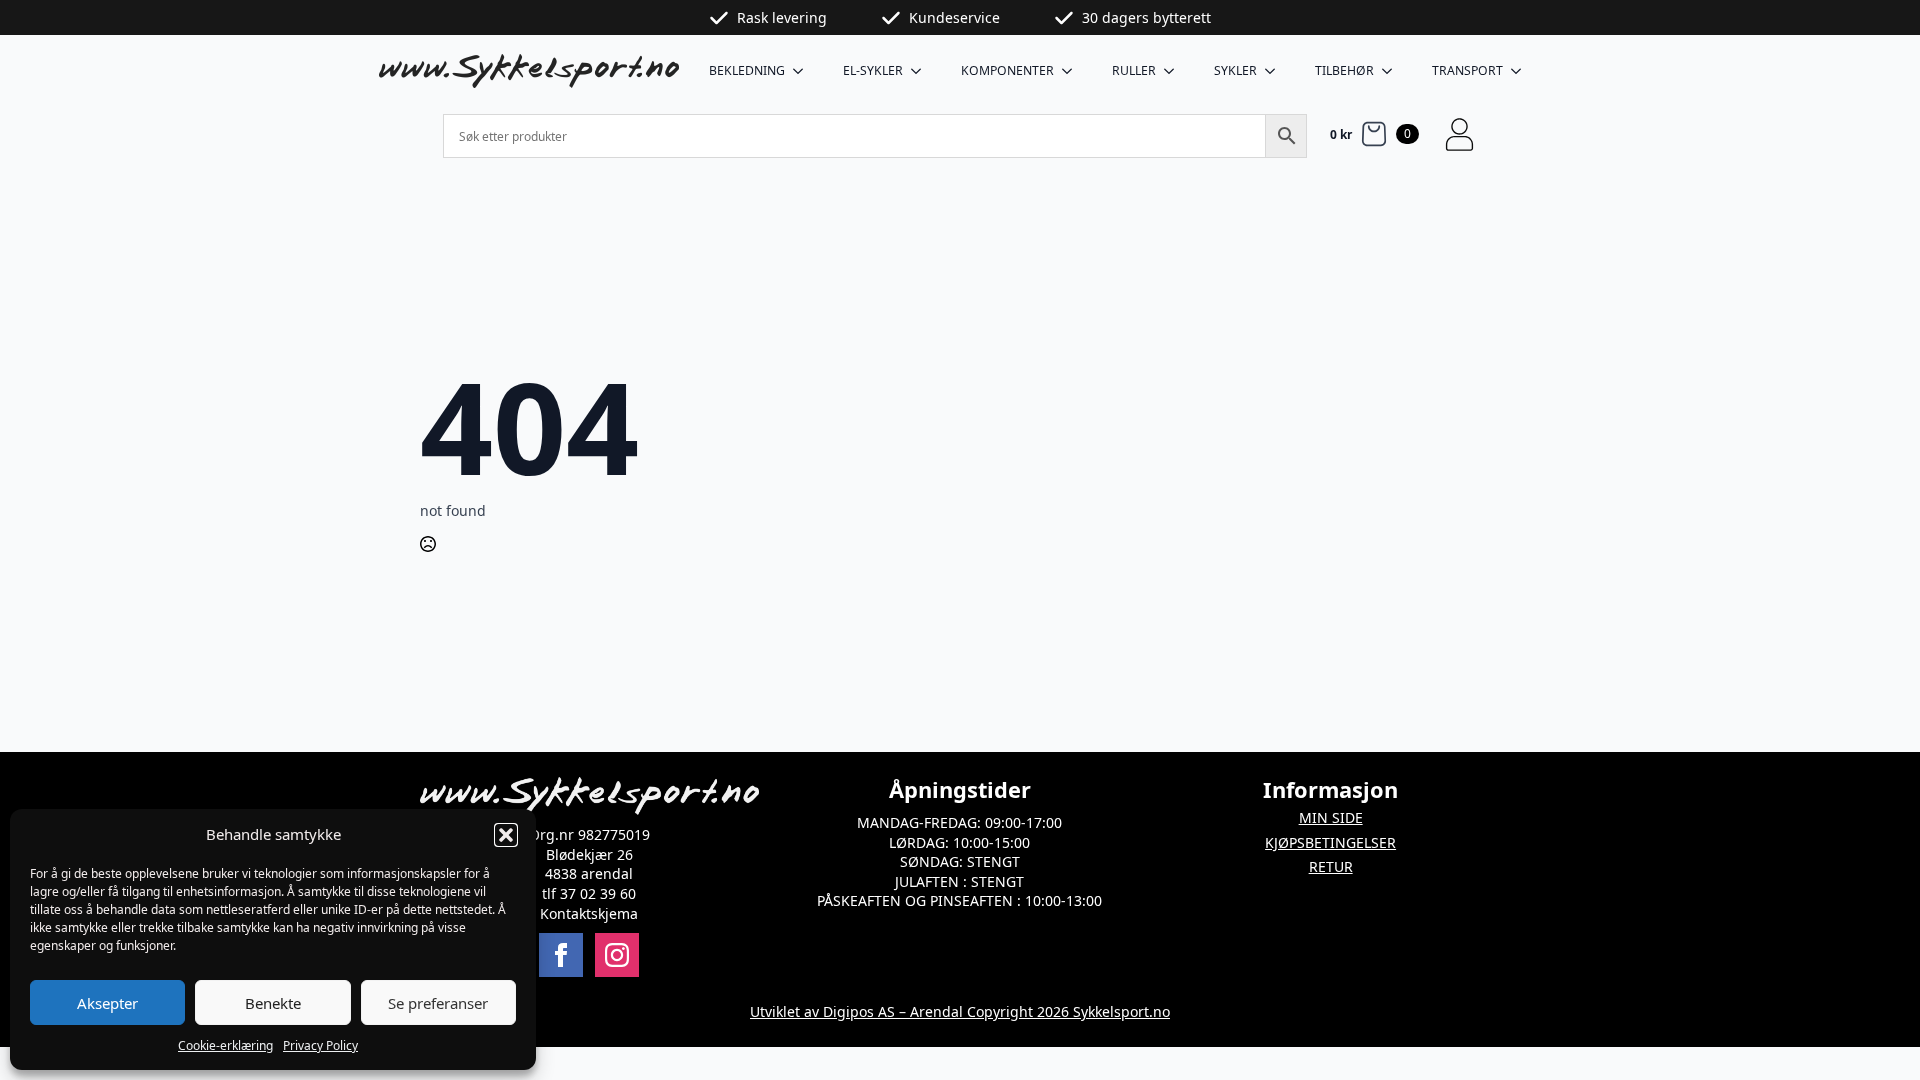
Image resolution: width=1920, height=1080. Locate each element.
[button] (506, 835)
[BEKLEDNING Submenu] (804, 71)
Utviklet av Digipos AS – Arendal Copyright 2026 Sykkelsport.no (960, 1011)
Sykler (1235, 70)
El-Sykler (873, 70)
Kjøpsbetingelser (1330, 842)
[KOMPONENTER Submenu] (1073, 71)
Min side (1331, 817)
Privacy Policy (320, 1045)
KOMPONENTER (1007, 70)
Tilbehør (1344, 70)
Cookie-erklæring (225, 1045)
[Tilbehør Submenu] (1393, 71)
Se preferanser (438, 1003)
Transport (1467, 70)
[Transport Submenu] (1522, 71)
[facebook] (561, 955)
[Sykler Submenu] (1276, 71)
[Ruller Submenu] (1175, 71)
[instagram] (617, 955)
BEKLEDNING (747, 70)
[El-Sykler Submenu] (922, 71)
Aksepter (107, 1003)
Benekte (273, 1003)
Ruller (1134, 70)
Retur (1331, 866)
